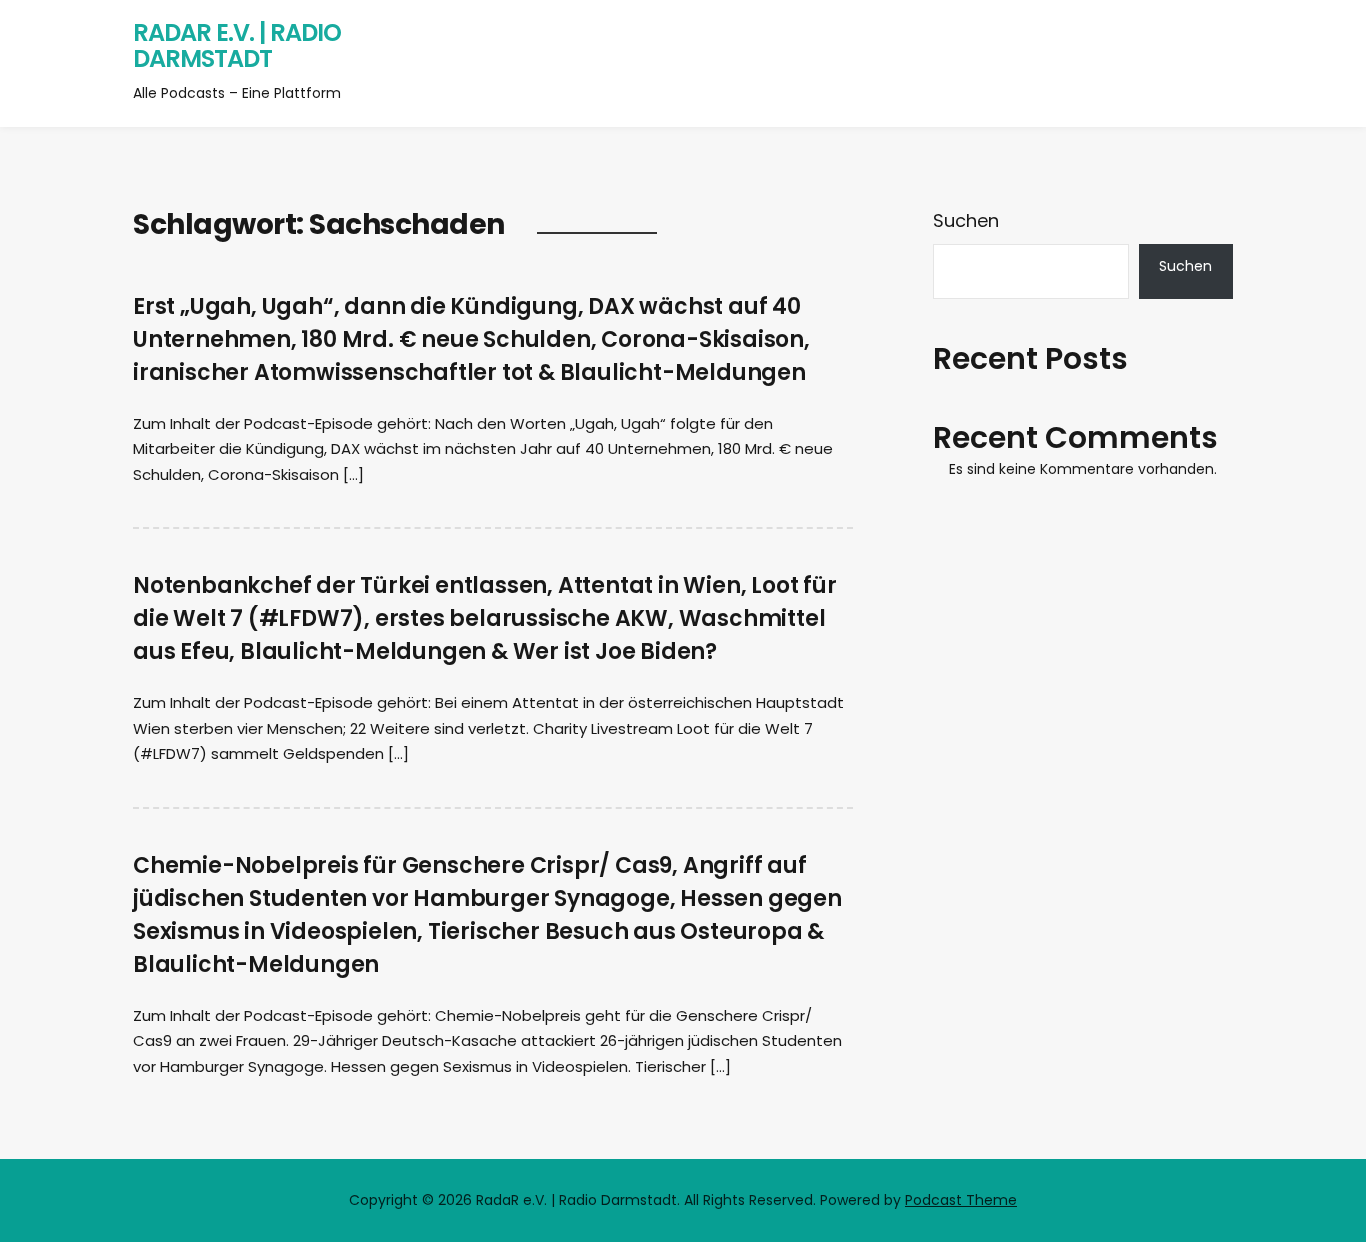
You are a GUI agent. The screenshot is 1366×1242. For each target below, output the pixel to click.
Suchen (966, 220)
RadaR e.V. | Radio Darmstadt (237, 45)
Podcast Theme (961, 1200)
